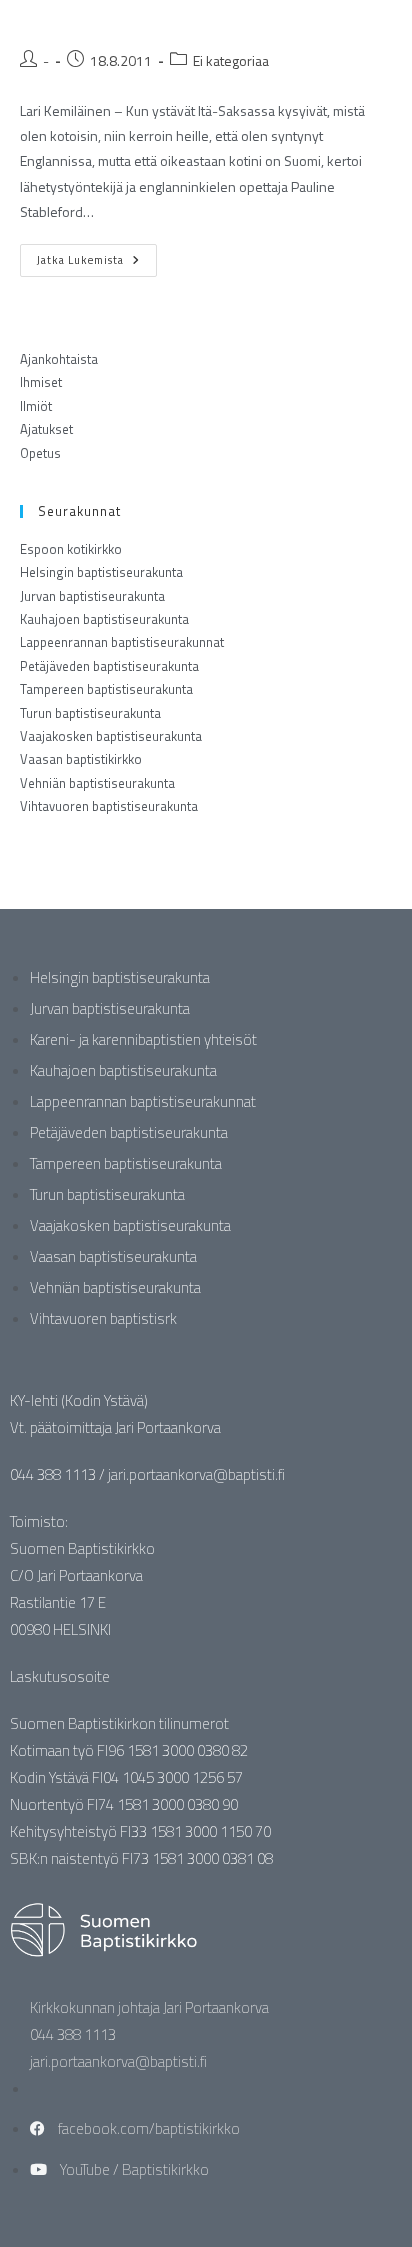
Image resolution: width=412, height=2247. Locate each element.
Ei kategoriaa (231, 60)
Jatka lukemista (97, 256)
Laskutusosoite (60, 1676)
